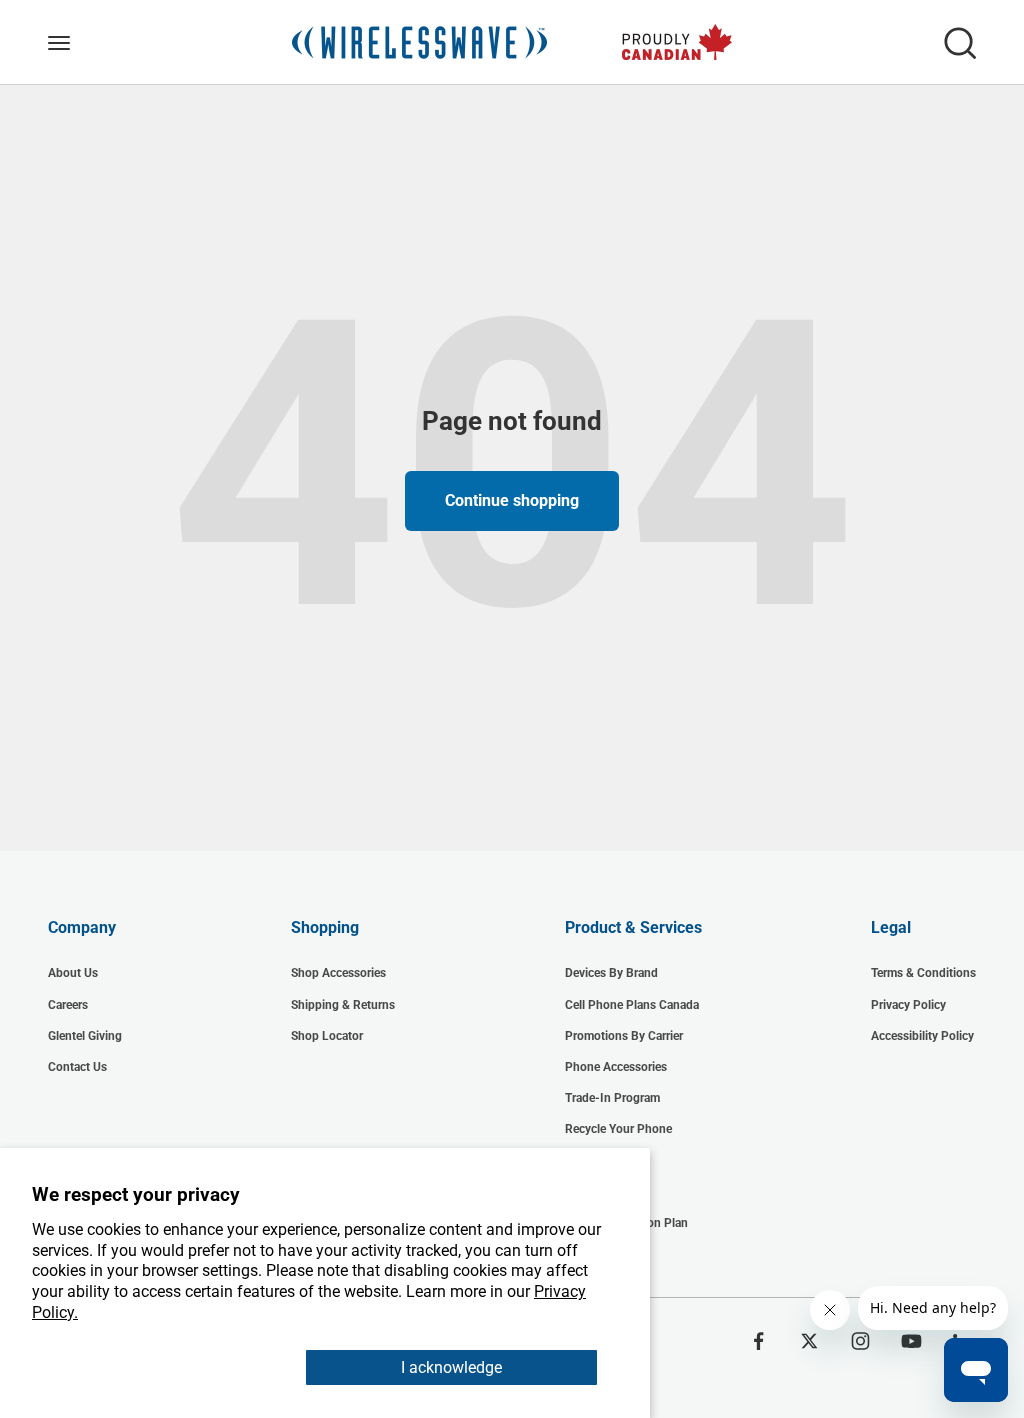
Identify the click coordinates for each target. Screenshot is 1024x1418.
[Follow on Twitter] (809, 1341)
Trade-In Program (612, 1098)
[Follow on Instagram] (860, 1341)
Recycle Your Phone (618, 1129)
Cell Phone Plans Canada (632, 1005)
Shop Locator (327, 1036)
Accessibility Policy (922, 1036)
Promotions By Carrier (624, 1036)
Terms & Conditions (923, 973)
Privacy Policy (908, 1005)
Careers (68, 1005)
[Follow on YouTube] (911, 1341)
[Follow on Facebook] (758, 1341)
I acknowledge (451, 1367)
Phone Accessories (616, 1067)
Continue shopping (512, 500)
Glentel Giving (85, 1036)
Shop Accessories (338, 973)
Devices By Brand (611, 973)
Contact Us (77, 1067)
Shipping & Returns (343, 1005)
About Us (73, 973)
